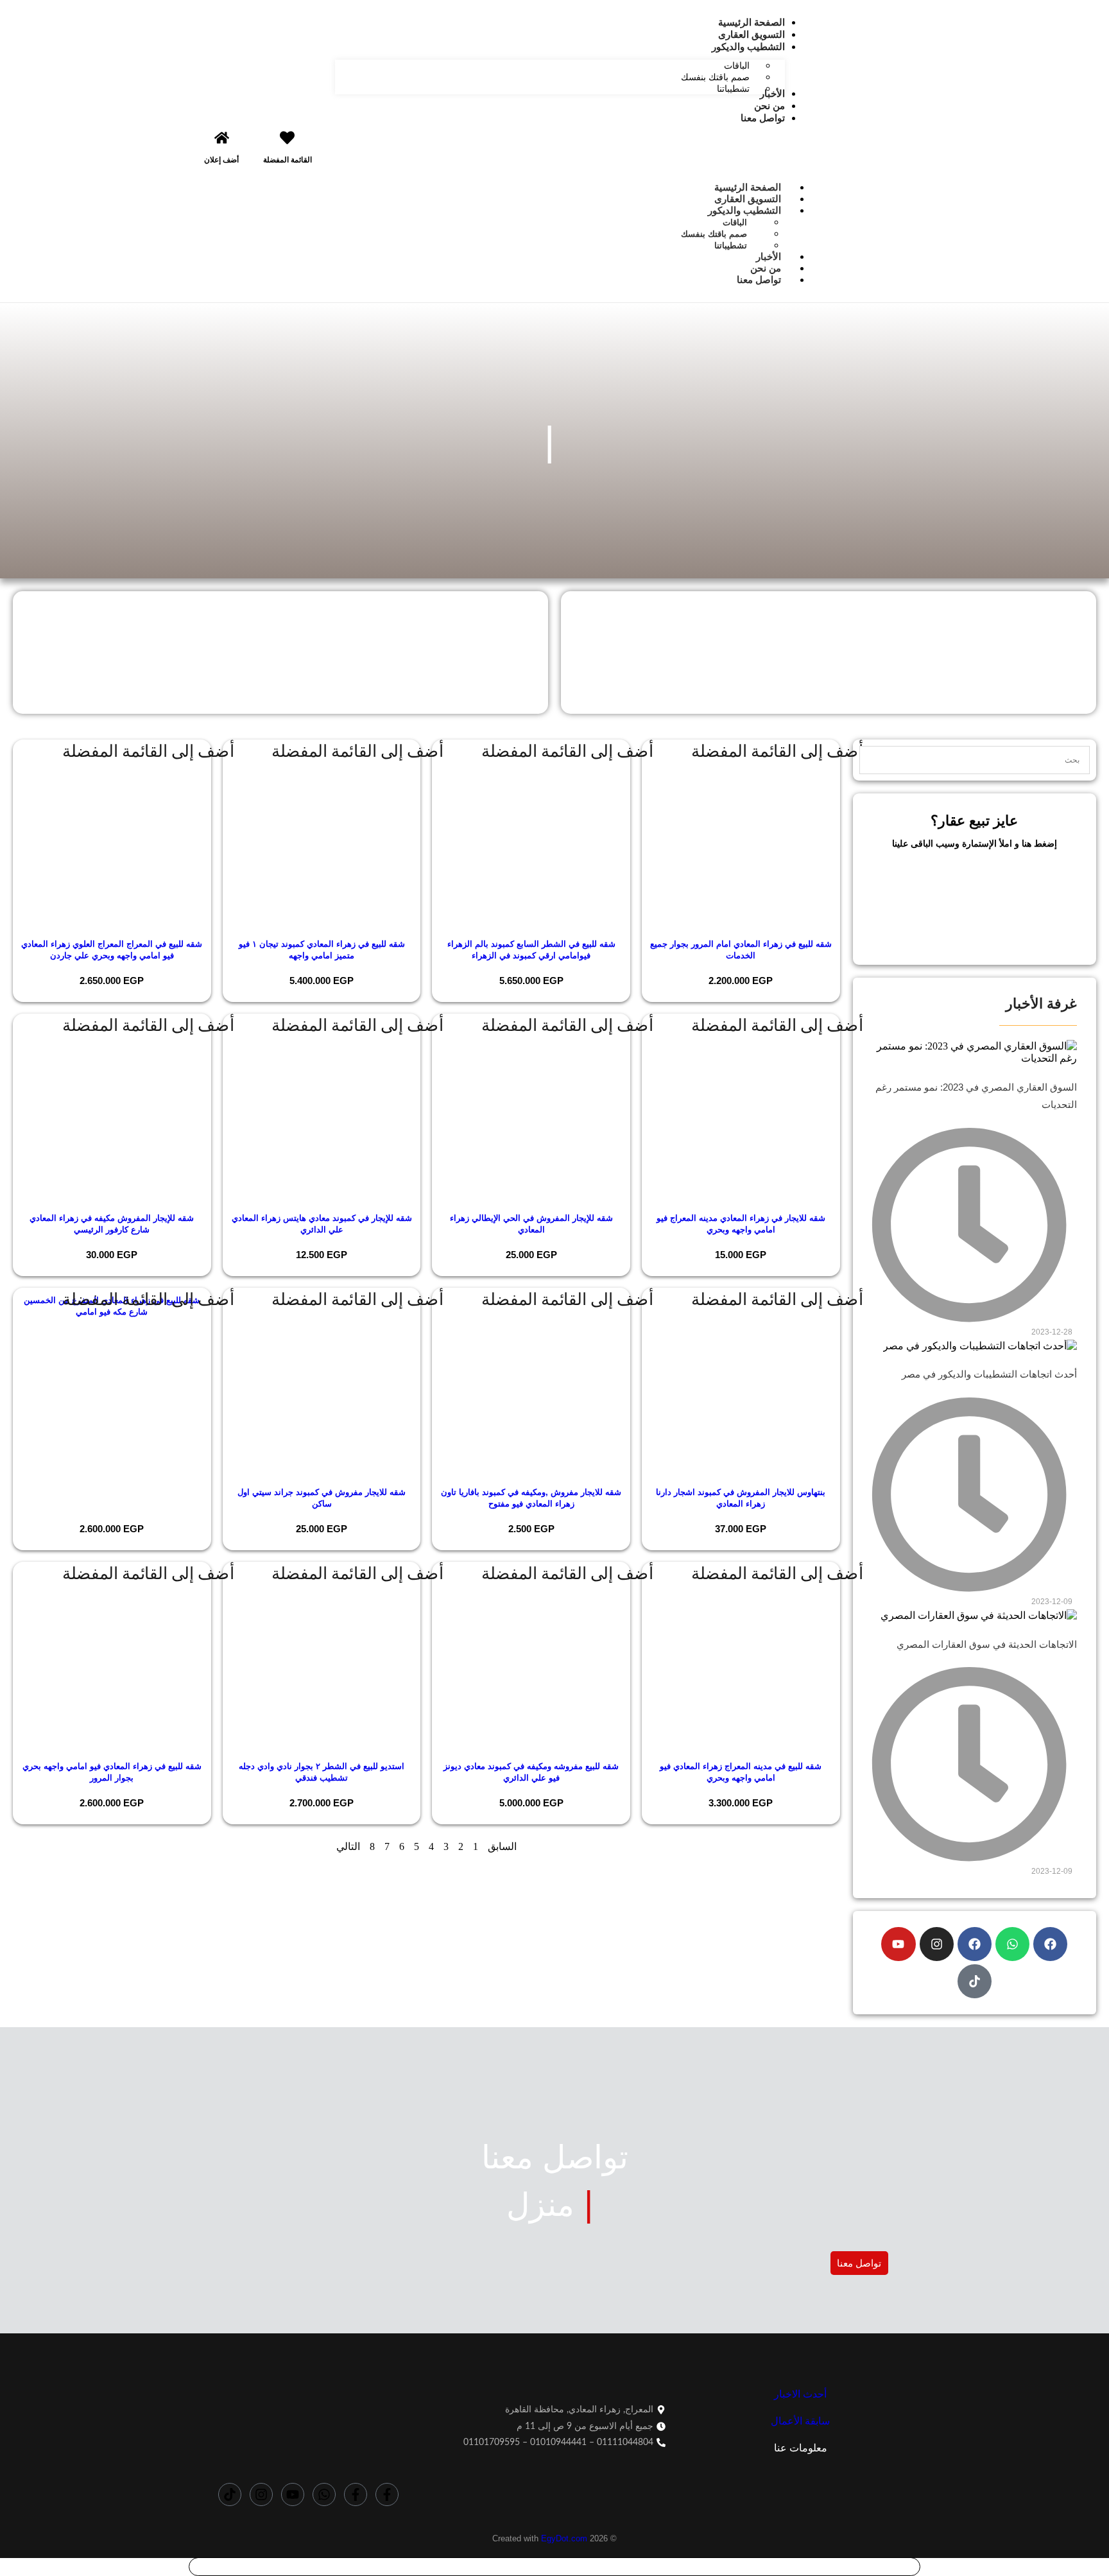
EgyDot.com (564, 2538)
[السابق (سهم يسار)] (22, 1288)
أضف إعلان (221, 160)
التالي (348, 1846)
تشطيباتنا (731, 246)
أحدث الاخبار (800, 2394)
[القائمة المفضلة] (287, 138)
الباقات (735, 222)
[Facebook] (1050, 1944)
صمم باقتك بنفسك (714, 234)
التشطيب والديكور (744, 210)
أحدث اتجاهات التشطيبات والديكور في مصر (989, 1374)
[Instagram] (937, 1944)
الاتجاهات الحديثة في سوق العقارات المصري (987, 1644)
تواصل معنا (759, 280)
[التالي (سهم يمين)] (1087, 1288)
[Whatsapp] (1012, 1944)
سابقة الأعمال (800, 2421)
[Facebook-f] (387, 2494)
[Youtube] (898, 1944)
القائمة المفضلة (288, 160)
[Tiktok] (975, 1981)
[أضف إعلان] (222, 138)
